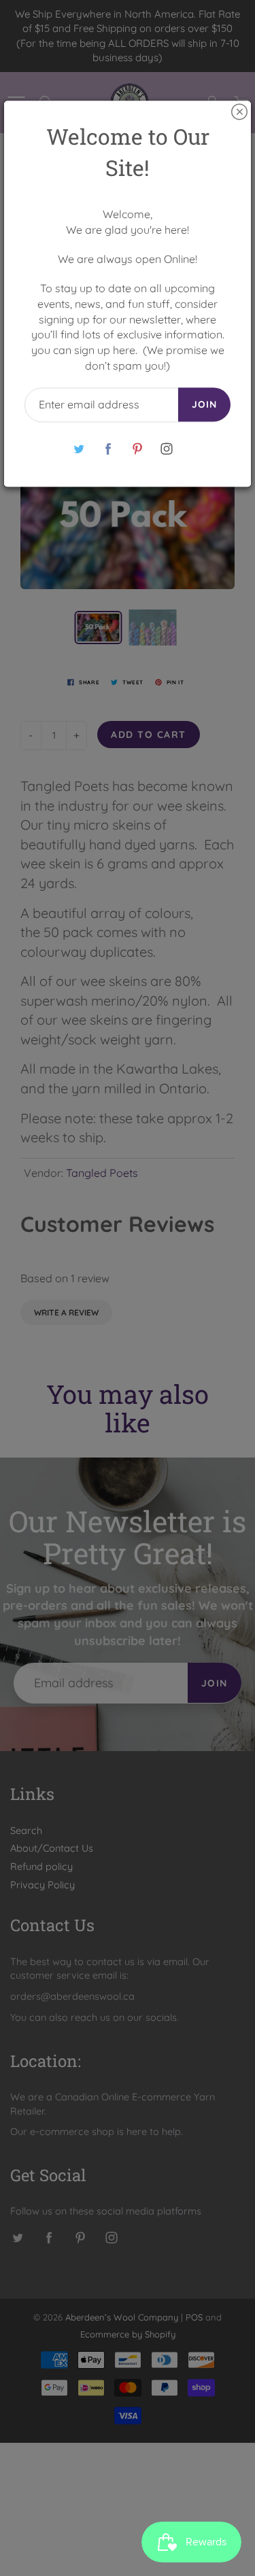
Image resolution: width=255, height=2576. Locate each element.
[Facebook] (108, 449)
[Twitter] (79, 449)
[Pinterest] (138, 449)
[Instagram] (167, 449)
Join (204, 404)
